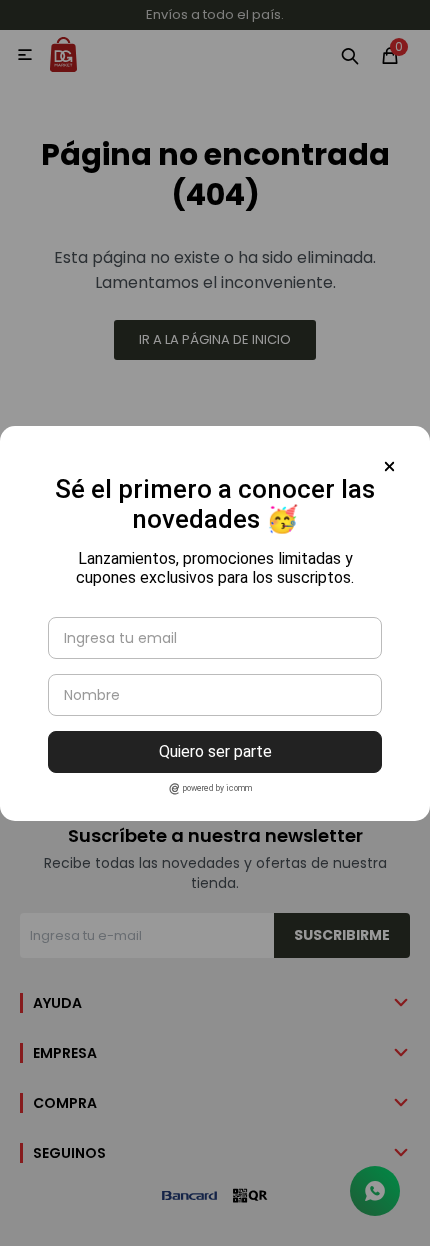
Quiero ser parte (215, 751)
